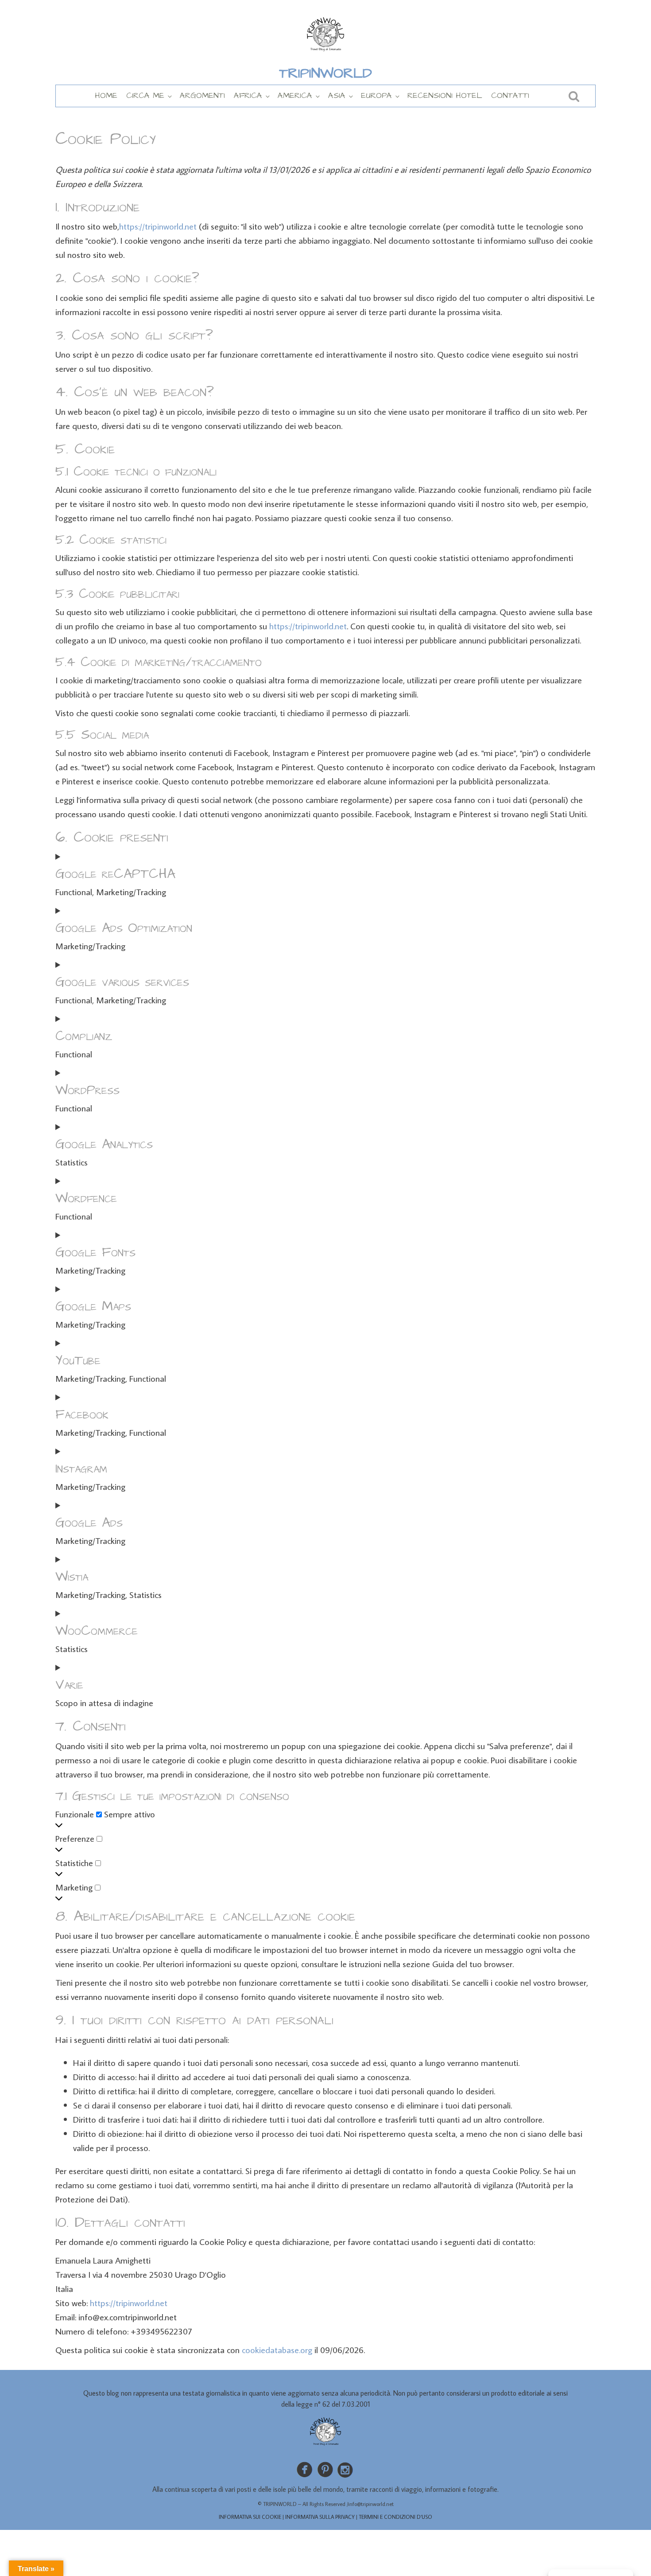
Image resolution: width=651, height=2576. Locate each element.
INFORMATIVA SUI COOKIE (250, 2517)
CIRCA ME (145, 95)
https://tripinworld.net (158, 226)
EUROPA (376, 95)
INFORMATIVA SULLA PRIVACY (320, 2517)
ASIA (337, 95)
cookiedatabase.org (277, 2350)
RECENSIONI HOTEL (445, 95)
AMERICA (295, 95)
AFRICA (248, 95)
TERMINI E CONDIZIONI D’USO (395, 2517)
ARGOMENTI (202, 95)
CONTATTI (510, 95)
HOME (106, 95)
